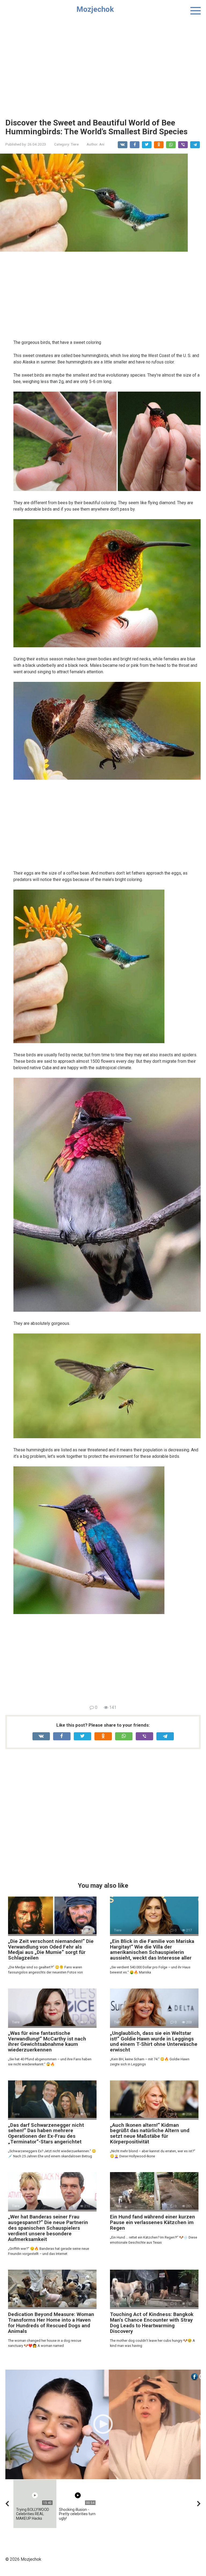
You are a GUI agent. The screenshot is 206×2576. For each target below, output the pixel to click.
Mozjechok (95, 9)
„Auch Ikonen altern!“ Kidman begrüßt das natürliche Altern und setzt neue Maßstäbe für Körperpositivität (150, 2133)
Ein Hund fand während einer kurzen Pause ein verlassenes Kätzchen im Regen (152, 2222)
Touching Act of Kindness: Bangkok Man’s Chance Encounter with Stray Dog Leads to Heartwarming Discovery (152, 2323)
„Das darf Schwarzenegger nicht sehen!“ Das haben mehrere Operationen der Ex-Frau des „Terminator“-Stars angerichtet (46, 2133)
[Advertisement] (103, 65)
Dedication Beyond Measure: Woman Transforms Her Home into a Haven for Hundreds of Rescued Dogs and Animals (51, 2323)
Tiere (75, 144)
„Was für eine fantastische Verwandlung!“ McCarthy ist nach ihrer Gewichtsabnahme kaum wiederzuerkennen (47, 2042)
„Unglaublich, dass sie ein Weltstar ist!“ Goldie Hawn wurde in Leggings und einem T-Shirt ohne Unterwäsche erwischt (154, 2042)
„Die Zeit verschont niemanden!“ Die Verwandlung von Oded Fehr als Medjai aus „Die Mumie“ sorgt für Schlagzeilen (51, 1950)
